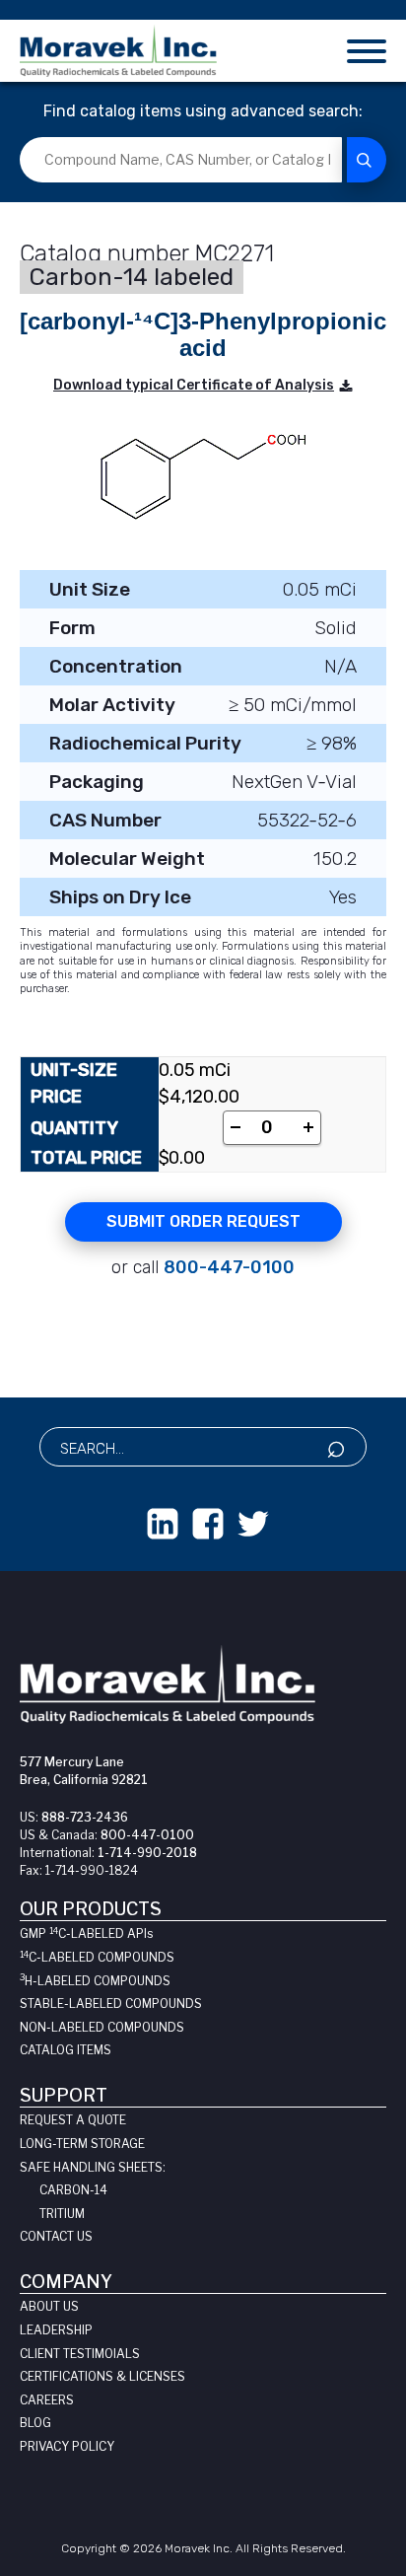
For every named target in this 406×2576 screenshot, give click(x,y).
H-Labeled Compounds (95, 1981)
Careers (47, 2400)
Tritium (62, 2214)
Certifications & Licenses (102, 2376)
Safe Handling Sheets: (93, 2167)
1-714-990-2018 (147, 1853)
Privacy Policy (67, 2446)
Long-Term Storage (82, 2144)
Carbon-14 (73, 2190)
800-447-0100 (229, 1267)
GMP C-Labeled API (86, 1933)
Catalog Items (66, 2050)
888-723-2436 (85, 1817)
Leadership (56, 2330)
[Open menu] (367, 51)
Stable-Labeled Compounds (111, 2004)
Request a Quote (73, 2120)
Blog (35, 2423)
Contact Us (56, 2236)
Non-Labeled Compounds (102, 2027)
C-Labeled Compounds (97, 1957)
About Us (49, 2306)
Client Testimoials (80, 2354)
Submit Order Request (203, 1221)
